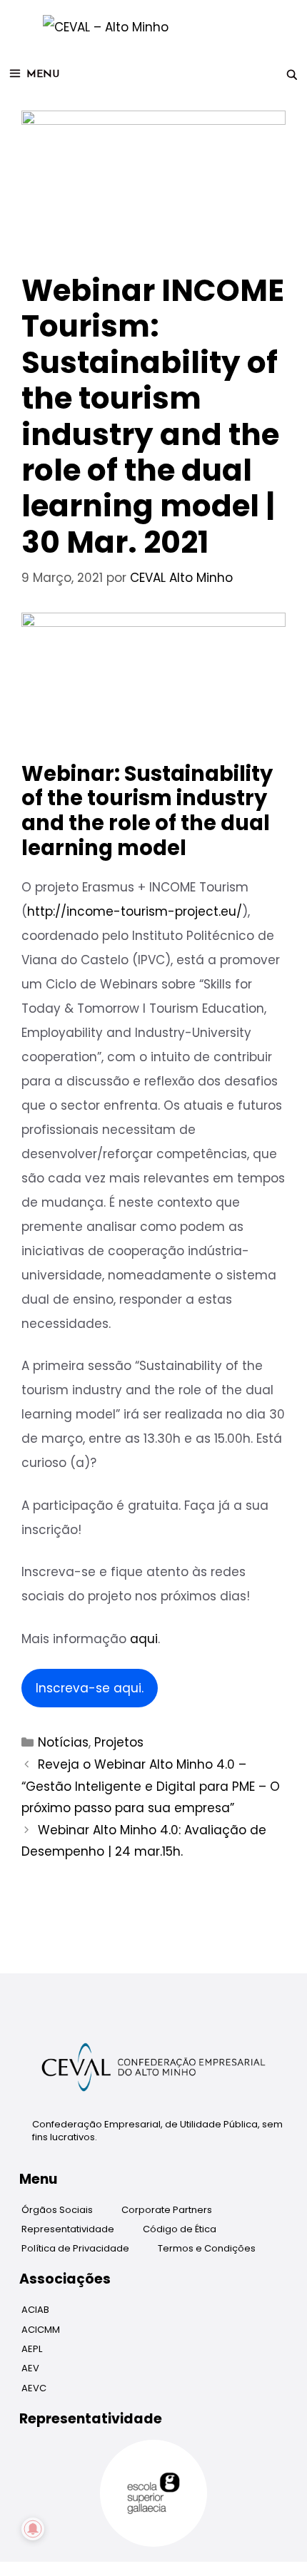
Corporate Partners (167, 2210)
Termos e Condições (207, 2248)
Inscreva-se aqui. (90, 1688)
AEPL (32, 2349)
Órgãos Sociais (57, 2210)
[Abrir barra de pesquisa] (292, 75)
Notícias (63, 1742)
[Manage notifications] (33, 2529)
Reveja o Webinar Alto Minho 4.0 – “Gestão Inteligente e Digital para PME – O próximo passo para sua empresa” (151, 1786)
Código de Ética (180, 2229)
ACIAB (35, 2310)
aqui (144, 1639)
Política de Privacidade (75, 2248)
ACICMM (41, 2330)
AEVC (34, 2388)
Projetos (119, 1742)
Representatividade (68, 2229)
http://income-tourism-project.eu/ (135, 911)
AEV (30, 2368)
